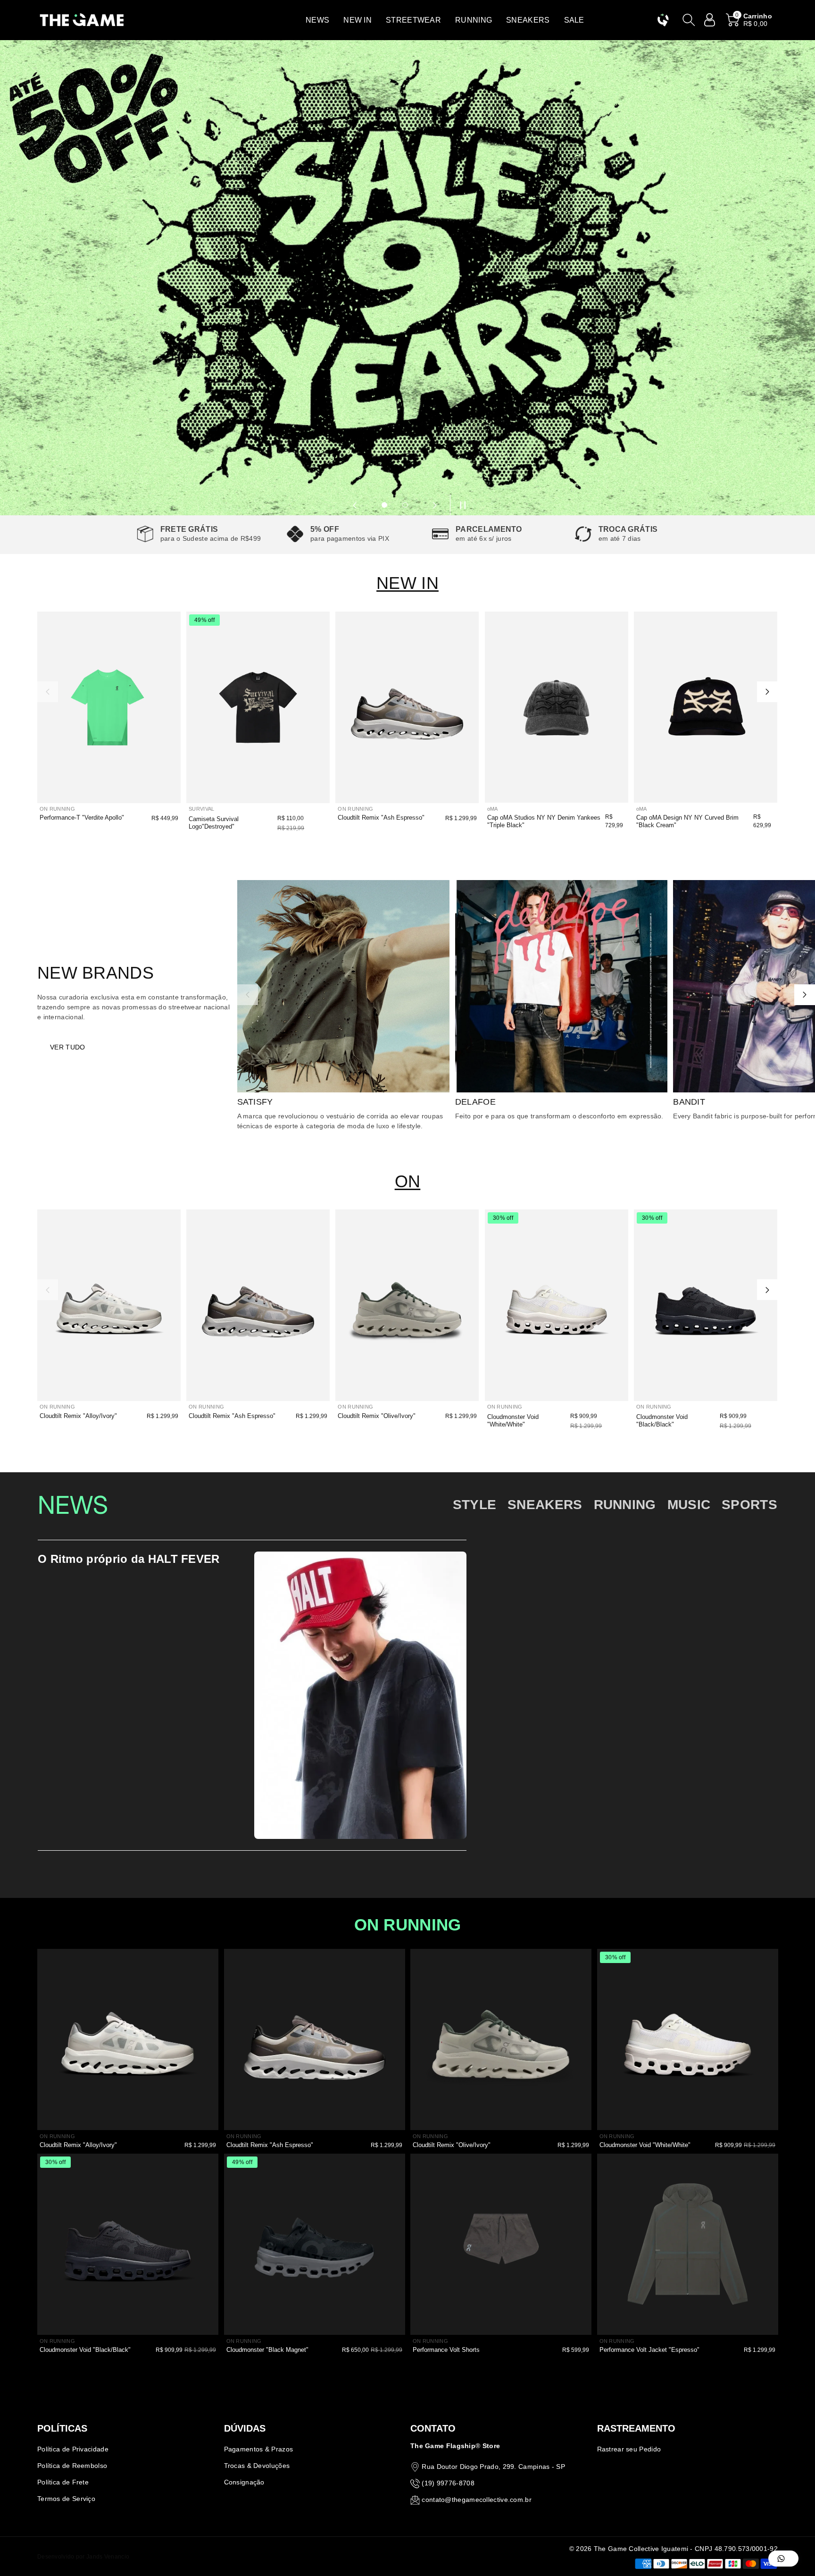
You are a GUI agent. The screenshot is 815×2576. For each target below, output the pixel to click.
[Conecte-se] (710, 20)
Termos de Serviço (66, 2499)
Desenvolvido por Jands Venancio (83, 2557)
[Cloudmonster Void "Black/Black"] (706, 1305)
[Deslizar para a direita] (767, 692)
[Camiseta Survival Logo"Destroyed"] (258, 707)
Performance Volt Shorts (446, 2350)
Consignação (244, 2482)
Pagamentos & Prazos (259, 2449)
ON (408, 1181)
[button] (317, 20)
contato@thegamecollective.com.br (477, 2500)
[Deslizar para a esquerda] (48, 692)
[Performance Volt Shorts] (501, 2244)
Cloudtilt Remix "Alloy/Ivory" (78, 1416)
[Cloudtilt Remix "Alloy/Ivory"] (109, 1305)
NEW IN (407, 583)
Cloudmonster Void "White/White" (513, 1421)
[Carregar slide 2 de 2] (405, 505)
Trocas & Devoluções (257, 2466)
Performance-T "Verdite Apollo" (82, 818)
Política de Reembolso (72, 2466)
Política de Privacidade (73, 2449)
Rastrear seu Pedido (629, 2449)
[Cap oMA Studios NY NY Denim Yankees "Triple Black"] (557, 707)
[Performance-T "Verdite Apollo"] (109, 707)
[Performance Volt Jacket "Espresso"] (688, 2244)
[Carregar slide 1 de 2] (384, 505)
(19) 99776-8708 (448, 2483)
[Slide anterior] (355, 505)
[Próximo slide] (435, 505)
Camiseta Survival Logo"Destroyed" (214, 823)
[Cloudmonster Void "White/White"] (557, 1305)
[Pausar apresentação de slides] (460, 505)
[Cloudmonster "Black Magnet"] (315, 2244)
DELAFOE (475, 1102)
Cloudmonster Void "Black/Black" (662, 1421)
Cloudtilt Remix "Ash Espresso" (381, 818)
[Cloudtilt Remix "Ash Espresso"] (407, 707)
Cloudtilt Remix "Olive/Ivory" (377, 1416)
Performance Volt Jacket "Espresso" (649, 2350)
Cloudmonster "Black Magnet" (267, 2350)
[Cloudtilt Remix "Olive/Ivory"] (407, 1305)
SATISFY (255, 1102)
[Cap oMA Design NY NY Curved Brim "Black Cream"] (706, 707)
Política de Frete (63, 2482)
